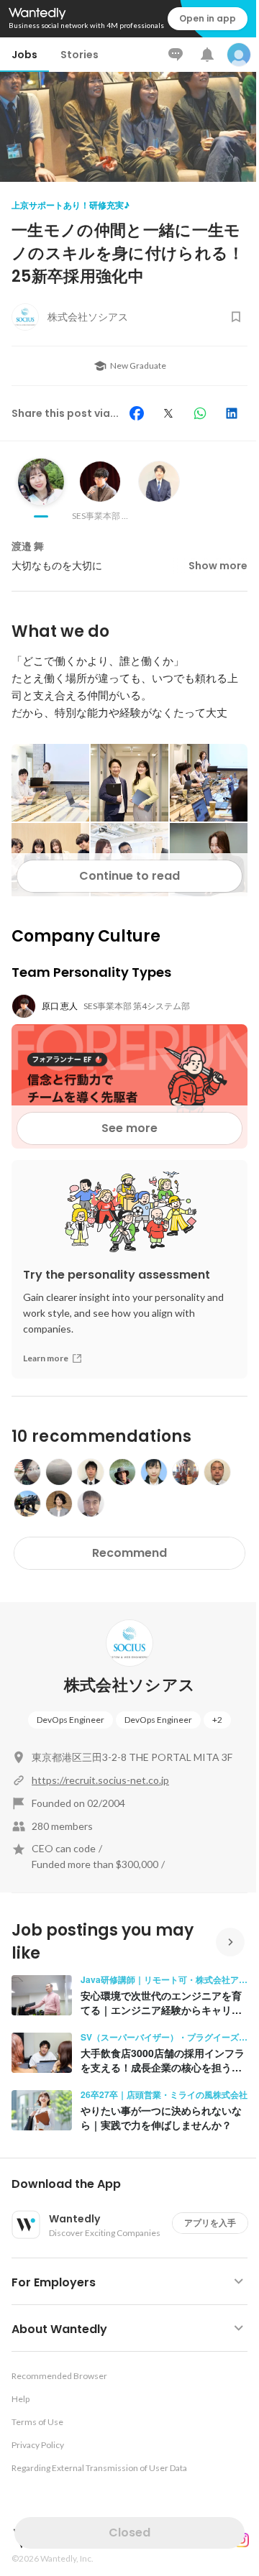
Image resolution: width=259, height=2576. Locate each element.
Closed (129, 2533)
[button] (135, 2184)
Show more (218, 566)
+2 (217, 1720)
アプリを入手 (210, 2223)
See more (129, 1128)
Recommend (129, 1553)
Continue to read (129, 876)
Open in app (208, 18)
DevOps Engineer (71, 1720)
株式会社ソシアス (130, 1685)
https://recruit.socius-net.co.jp (100, 1780)
